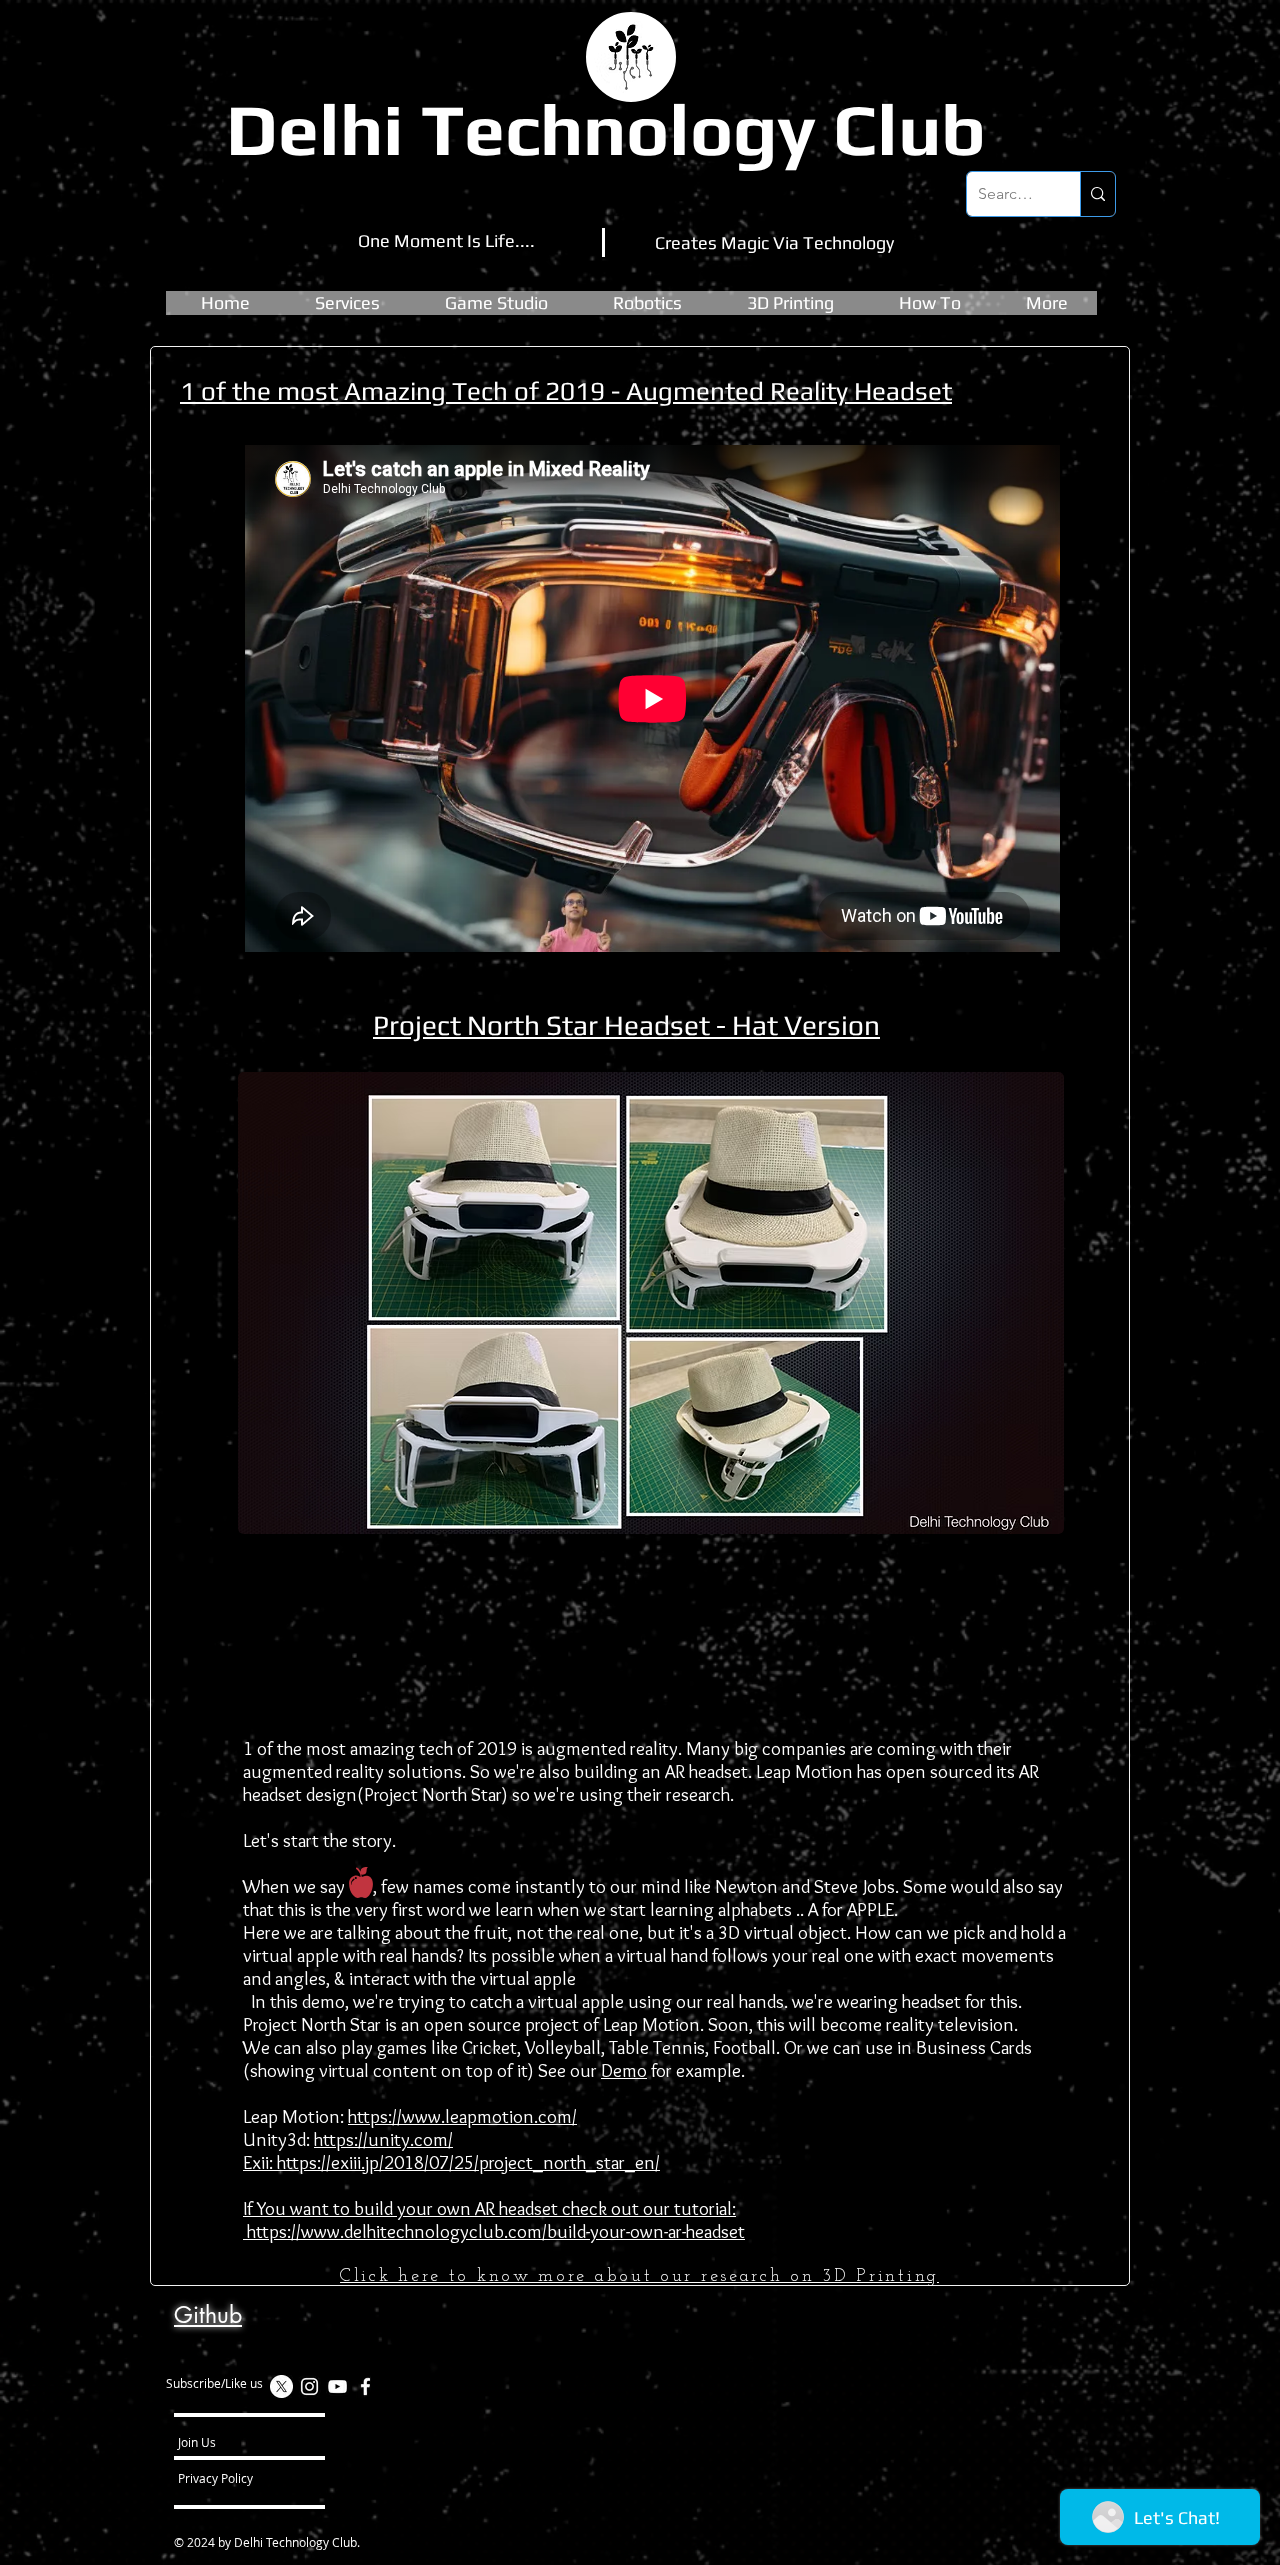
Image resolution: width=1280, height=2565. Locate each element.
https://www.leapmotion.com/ (462, 2116)
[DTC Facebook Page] (365, 2386)
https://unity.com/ (383, 2139)
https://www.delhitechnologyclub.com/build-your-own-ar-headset (494, 2231)
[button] (496, 303)
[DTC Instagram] (309, 2386)
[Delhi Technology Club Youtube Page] (337, 2386)
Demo (624, 2070)
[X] (281, 2386)
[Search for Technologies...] (1097, 194)
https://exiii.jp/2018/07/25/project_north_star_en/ (468, 2162)
